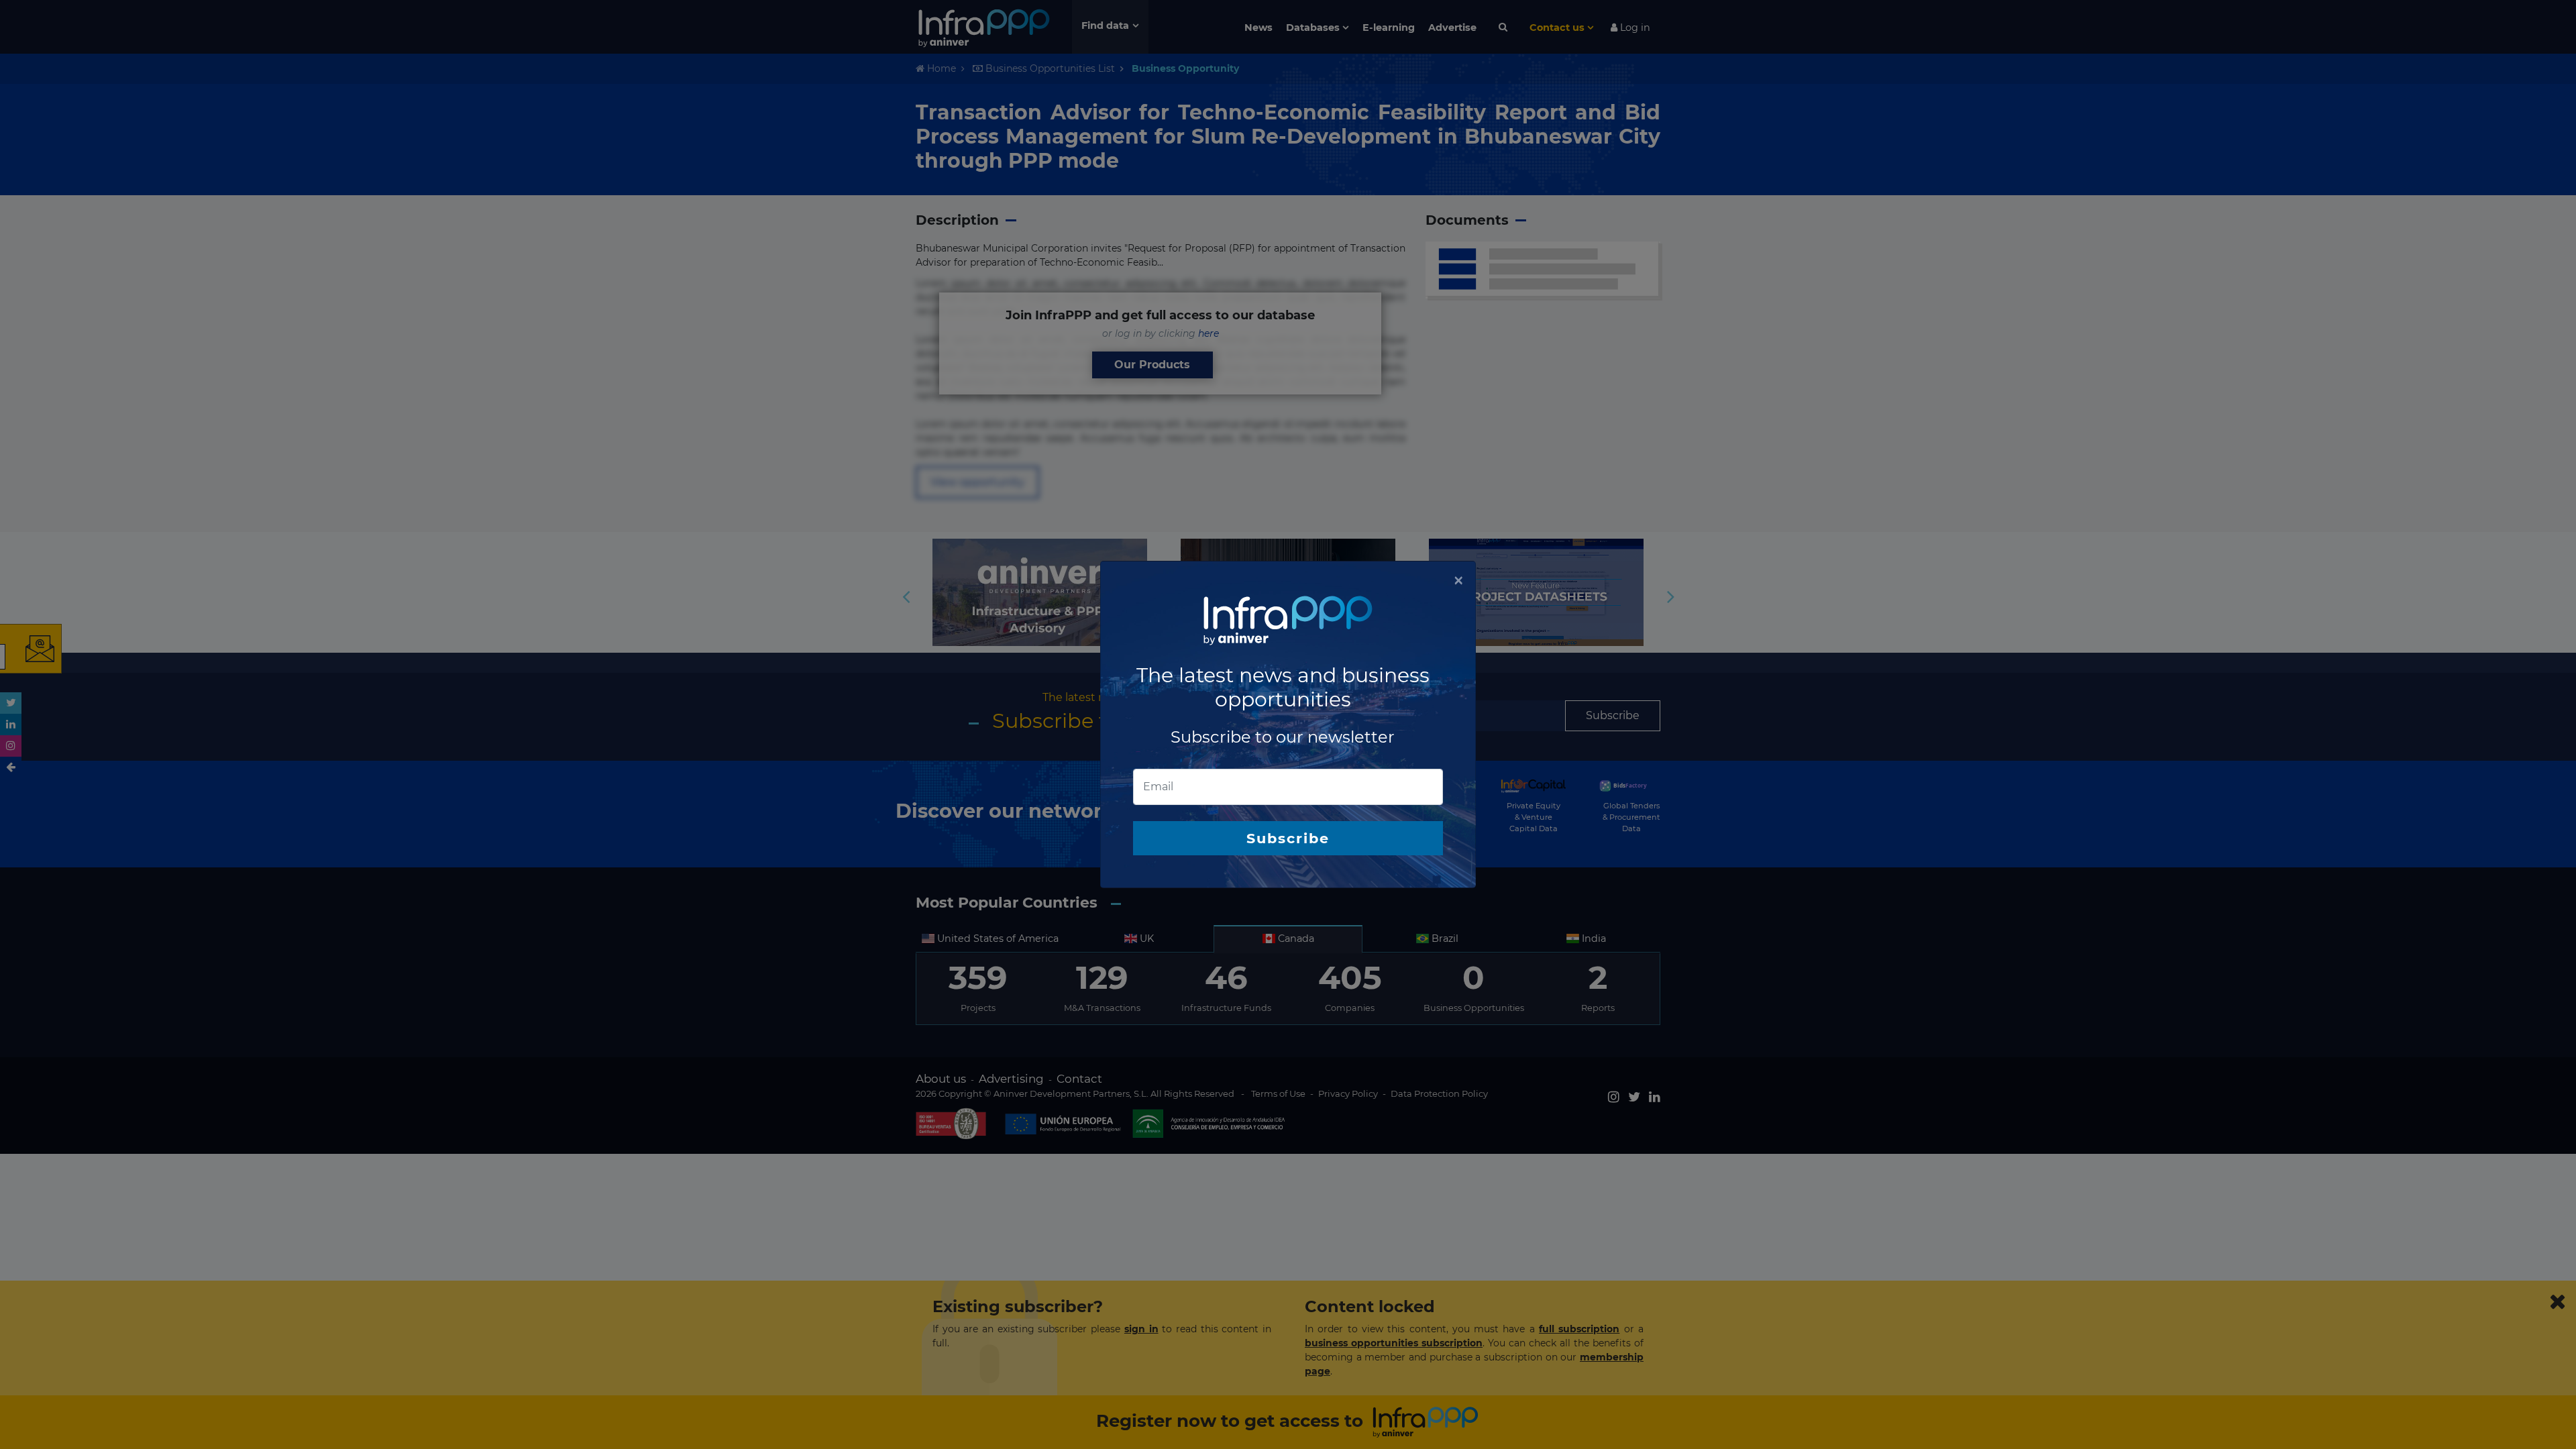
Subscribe (1288, 838)
